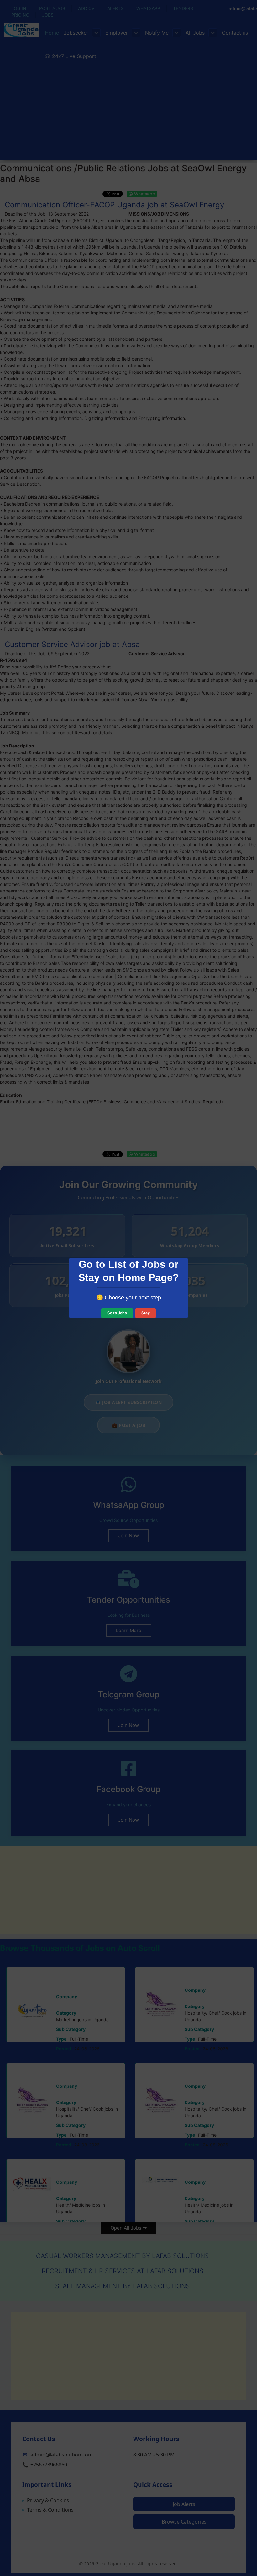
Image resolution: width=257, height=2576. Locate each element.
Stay (146, 1313)
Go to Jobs (117, 1313)
